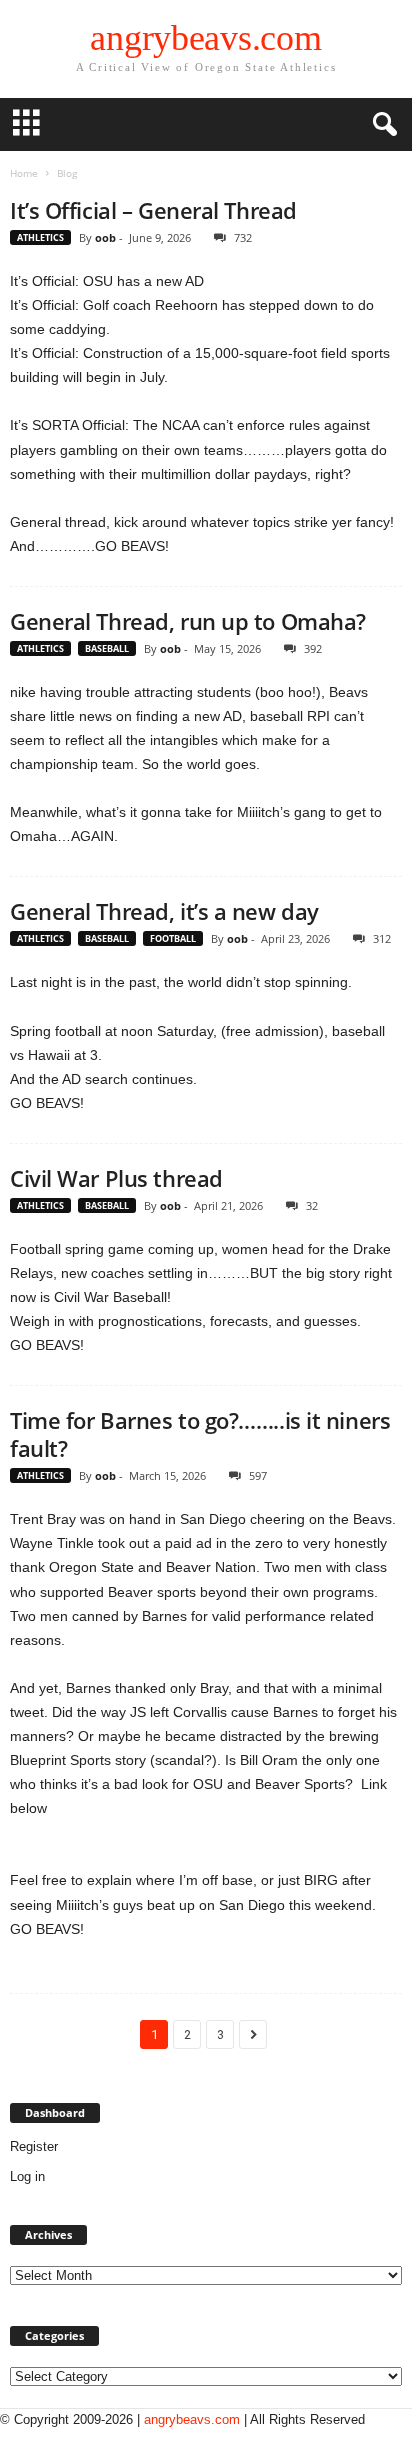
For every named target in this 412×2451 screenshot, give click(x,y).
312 (382, 938)
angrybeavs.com (192, 2419)
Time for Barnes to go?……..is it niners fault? (200, 1434)
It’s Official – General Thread (153, 210)
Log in (27, 2176)
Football (173, 938)
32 (312, 1205)
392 (313, 648)
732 (243, 237)
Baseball (107, 648)
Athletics (40, 237)
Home (24, 173)
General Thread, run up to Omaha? (188, 621)
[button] (381, 125)
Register (34, 2146)
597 (258, 1475)
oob (105, 237)
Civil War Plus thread (116, 1178)
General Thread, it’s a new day (164, 911)
